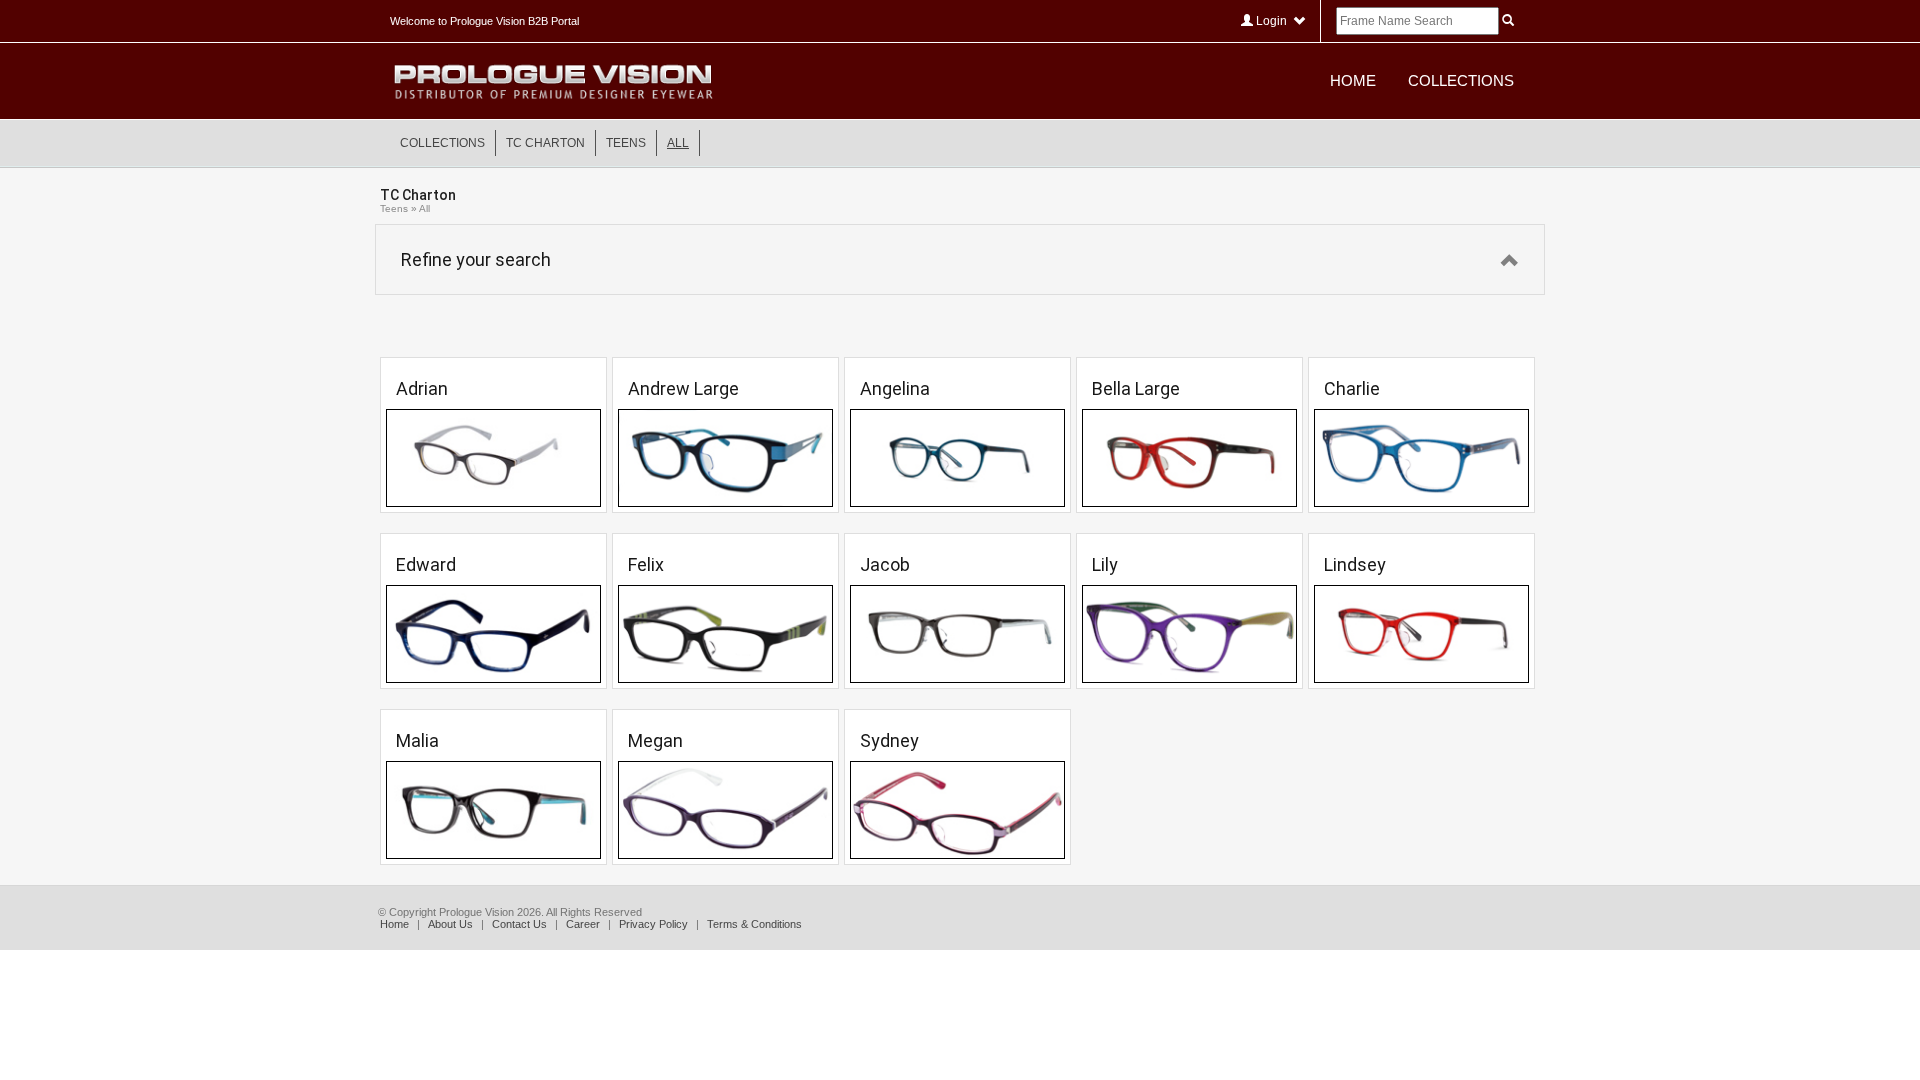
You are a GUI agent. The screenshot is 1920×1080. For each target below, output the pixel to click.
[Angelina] (957, 458)
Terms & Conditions (754, 924)
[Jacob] (957, 634)
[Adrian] (493, 458)
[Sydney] (957, 810)
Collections (1461, 80)
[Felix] (725, 634)
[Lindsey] (1421, 634)
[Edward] (493, 634)
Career (583, 924)
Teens (626, 143)
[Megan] (725, 810)
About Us (450, 924)
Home (1353, 80)
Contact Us (519, 924)
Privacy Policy (653, 924)
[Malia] (493, 810)
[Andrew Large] (725, 458)
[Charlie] (1421, 458)
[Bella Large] (1189, 458)
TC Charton (545, 143)
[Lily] (1189, 634)
